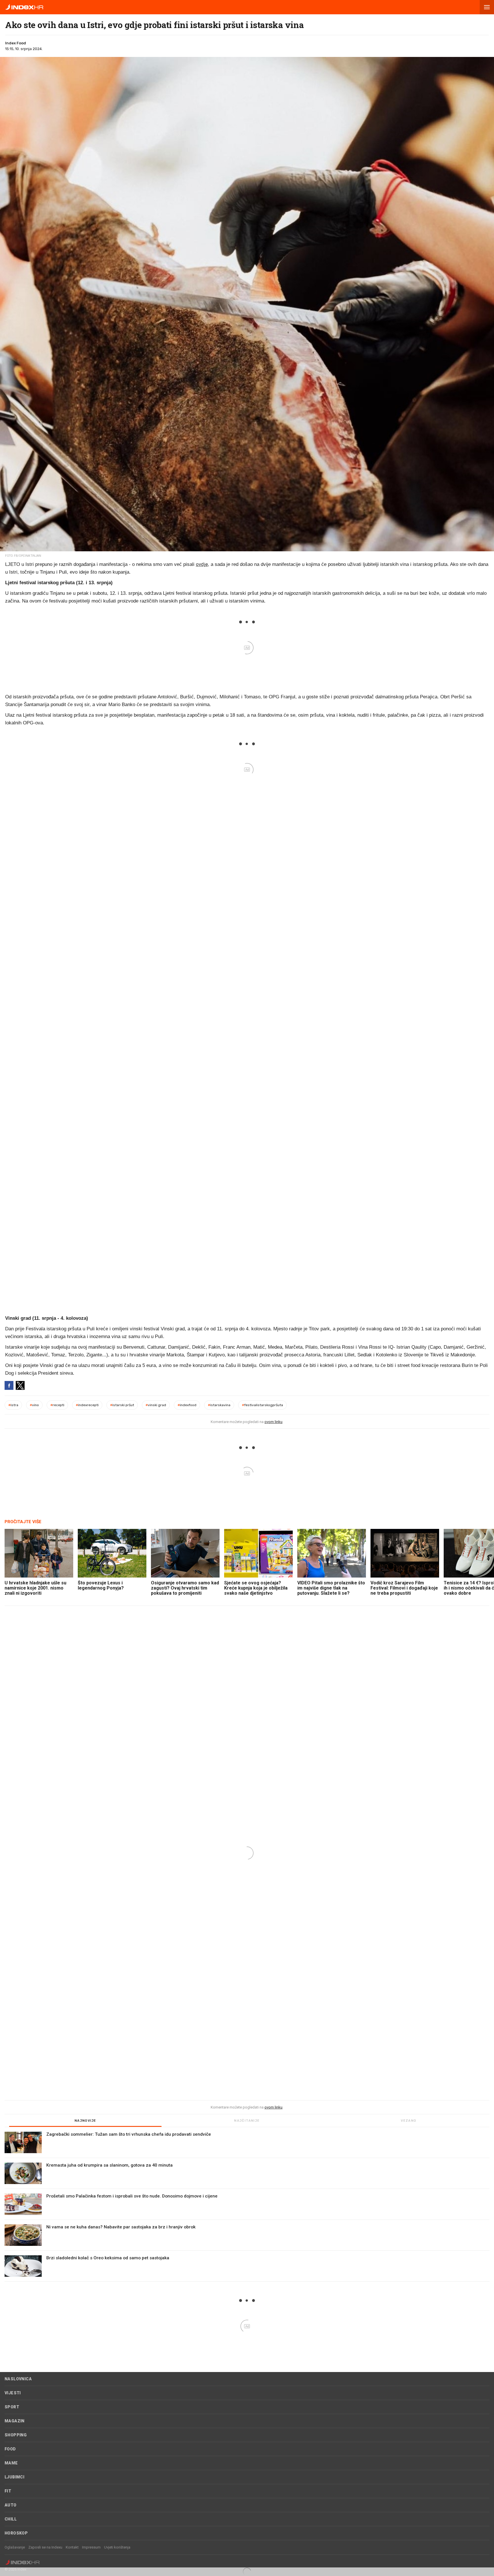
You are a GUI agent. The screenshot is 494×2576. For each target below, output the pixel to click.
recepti (57, 1405)
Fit (8, 2491)
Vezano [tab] (409, 2121)
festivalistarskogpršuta (262, 1405)
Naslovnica (18, 2379)
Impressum (91, 2547)
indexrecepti (87, 1405)
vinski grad (156, 1405)
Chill (11, 2519)
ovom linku (273, 1422)
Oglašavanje (15, 2547)
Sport (12, 2407)
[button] (487, 7)
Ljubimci (14, 2477)
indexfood (187, 1405)
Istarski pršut (122, 1405)
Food (10, 2449)
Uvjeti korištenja (117, 2547)
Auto (11, 2505)
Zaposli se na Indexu (45, 2547)
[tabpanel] (247, 2207)
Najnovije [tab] (85, 2121)
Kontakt (72, 2547)
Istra (13, 1405)
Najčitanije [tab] (247, 2121)
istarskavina (219, 1405)
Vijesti (13, 2393)
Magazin (15, 2421)
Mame (11, 2463)
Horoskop (16, 2533)
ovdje (202, 564)
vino (34, 1405)
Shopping (16, 2435)
